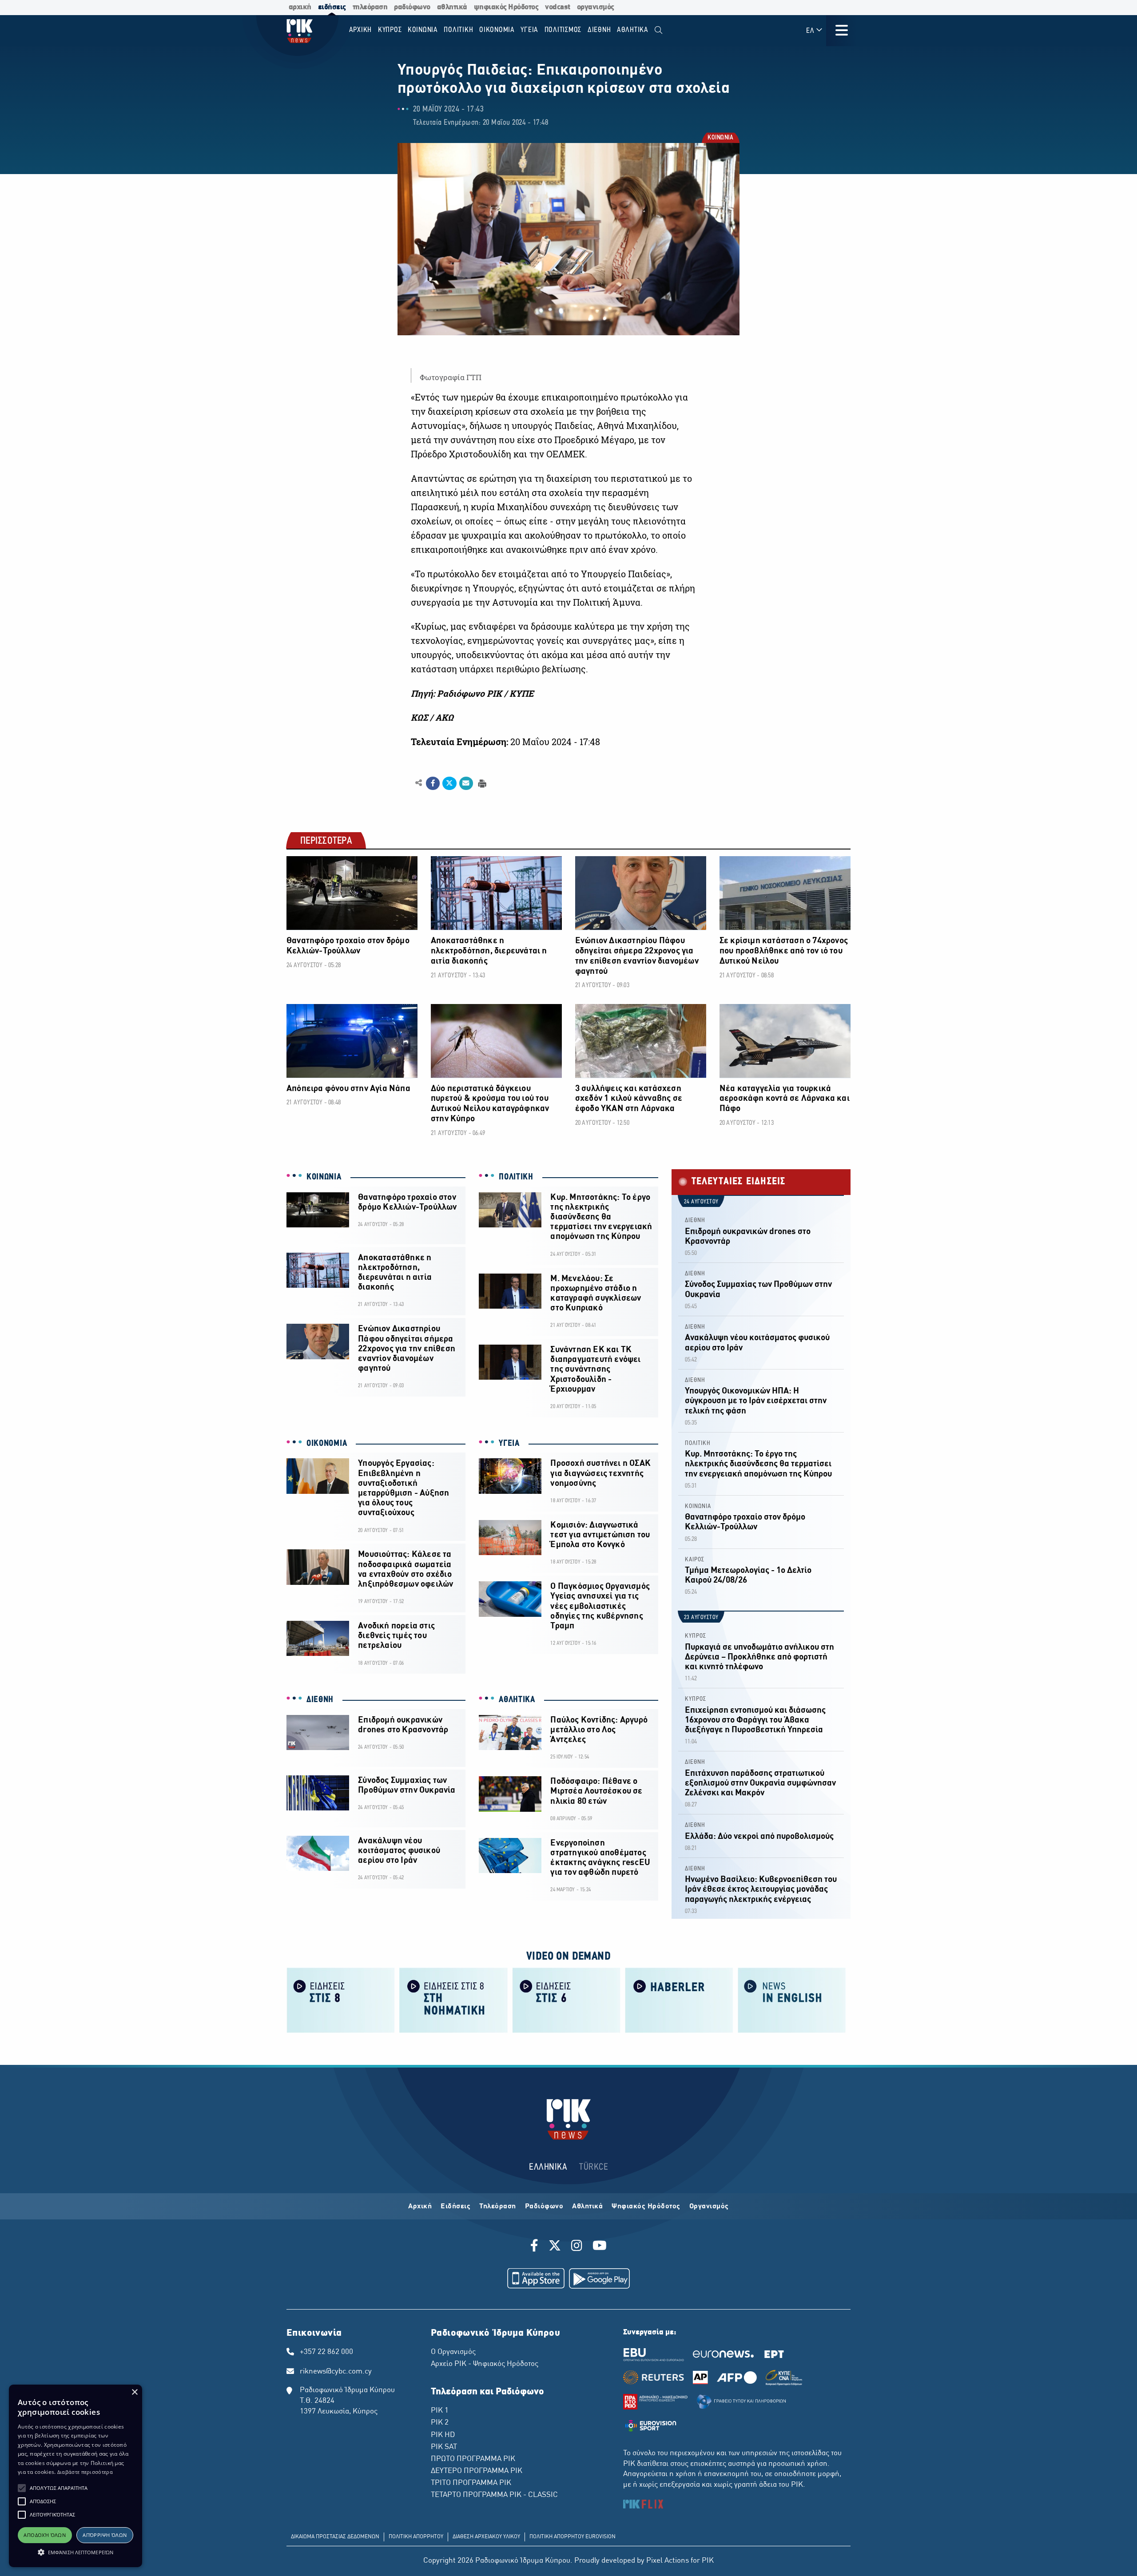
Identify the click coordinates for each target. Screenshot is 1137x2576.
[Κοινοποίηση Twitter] (449, 783)
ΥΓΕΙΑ (509, 1444)
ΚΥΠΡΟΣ (696, 1636)
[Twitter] (555, 2247)
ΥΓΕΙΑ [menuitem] (529, 30)
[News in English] (792, 2000)
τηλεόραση (370, 7)
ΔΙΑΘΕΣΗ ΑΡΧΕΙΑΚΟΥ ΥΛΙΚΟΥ (486, 2537)
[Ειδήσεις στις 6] (566, 2000)
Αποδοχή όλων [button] (45, 2535)
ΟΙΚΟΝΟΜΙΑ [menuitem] (497, 30)
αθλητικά (452, 7)
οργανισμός (596, 7)
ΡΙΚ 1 (440, 2411)
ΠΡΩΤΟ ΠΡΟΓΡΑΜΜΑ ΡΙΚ (473, 2459)
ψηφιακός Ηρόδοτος (506, 7)
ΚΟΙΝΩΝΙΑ (720, 138)
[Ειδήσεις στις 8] (341, 2000)
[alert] (76, 2476)
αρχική (300, 7)
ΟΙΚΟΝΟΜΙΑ (327, 1444)
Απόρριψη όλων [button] (105, 2535)
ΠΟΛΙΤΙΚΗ (516, 1177)
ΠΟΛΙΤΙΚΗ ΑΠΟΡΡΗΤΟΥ (416, 2537)
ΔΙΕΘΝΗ (320, 1700)
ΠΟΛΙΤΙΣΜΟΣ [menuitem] (563, 30)
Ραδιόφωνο (544, 2207)
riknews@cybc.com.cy (336, 2372)
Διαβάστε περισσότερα (85, 2472)
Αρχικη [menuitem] (361, 30)
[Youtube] (600, 2247)
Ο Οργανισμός (453, 2352)
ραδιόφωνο (412, 7)
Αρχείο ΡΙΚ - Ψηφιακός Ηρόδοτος (485, 2364)
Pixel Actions (668, 2561)
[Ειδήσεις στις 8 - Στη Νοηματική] (453, 2000)
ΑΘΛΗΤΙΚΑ (517, 1700)
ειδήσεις (332, 7)
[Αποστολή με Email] (466, 783)
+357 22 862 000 (326, 2352)
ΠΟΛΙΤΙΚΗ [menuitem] (458, 30)
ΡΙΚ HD (443, 2435)
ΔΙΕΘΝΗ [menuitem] (599, 30)
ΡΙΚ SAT (444, 2447)
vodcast (558, 7)
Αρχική (420, 2207)
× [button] (134, 2392)
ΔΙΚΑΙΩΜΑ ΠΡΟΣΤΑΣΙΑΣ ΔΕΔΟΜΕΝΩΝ (335, 2537)
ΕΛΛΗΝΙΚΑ (548, 2167)
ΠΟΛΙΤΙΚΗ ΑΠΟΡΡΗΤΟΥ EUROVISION (572, 2537)
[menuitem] (658, 30)
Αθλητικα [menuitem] (633, 30)
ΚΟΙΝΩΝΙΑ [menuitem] (423, 30)
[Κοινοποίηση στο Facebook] (433, 783)
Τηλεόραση (498, 2207)
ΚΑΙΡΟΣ (695, 1560)
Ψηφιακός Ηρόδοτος (646, 2207)
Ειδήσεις (455, 2207)
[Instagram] (577, 2247)
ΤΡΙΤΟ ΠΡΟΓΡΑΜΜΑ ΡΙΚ (471, 2483)
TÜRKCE (594, 2167)
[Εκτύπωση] (481, 783)
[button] (22, 2488)
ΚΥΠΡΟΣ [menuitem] (390, 30)
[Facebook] (536, 2247)
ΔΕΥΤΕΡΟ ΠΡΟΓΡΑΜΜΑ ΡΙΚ (477, 2471)
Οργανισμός (709, 2207)
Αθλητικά (587, 2207)
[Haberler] (679, 2000)
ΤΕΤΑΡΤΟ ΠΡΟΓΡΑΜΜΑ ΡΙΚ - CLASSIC (494, 2495)
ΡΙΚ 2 (440, 2423)
